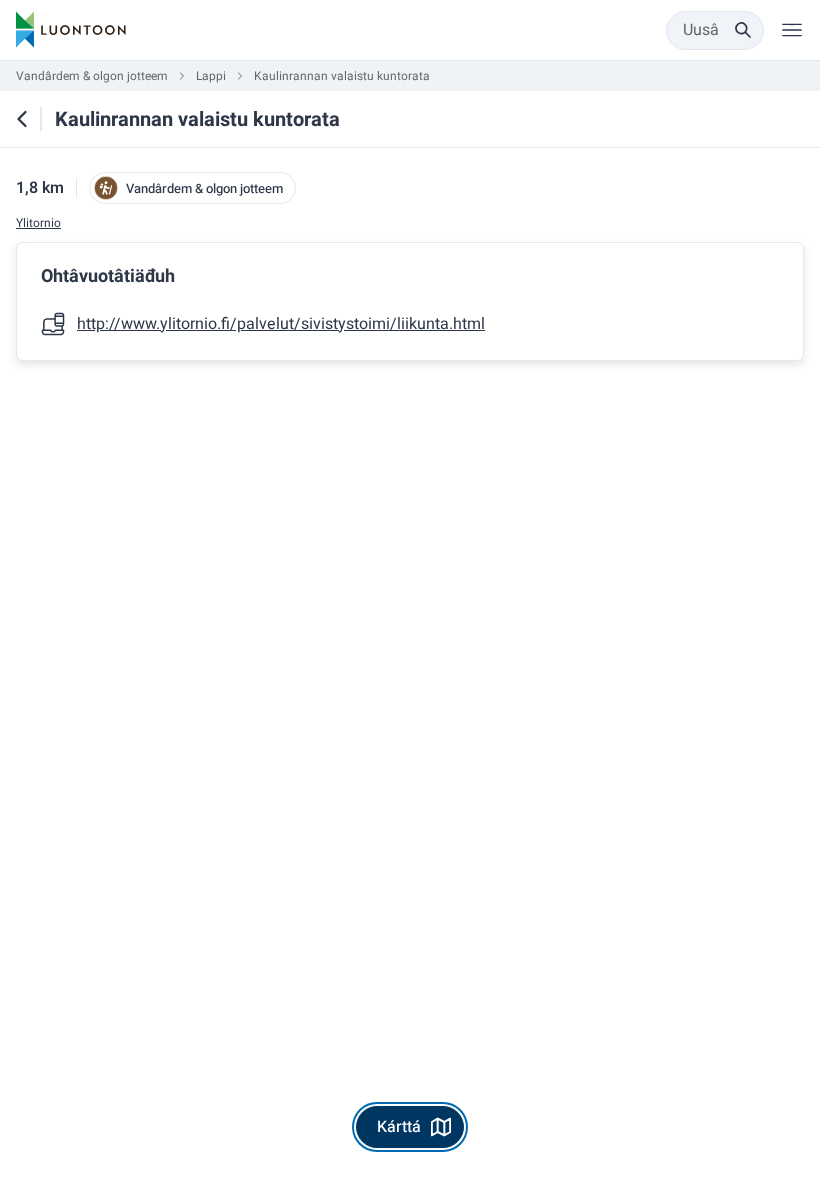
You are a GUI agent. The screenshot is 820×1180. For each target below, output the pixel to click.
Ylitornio (38, 223)
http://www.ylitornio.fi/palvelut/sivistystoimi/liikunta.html (281, 324)
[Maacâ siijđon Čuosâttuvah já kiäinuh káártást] (22, 119)
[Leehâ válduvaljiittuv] (792, 30)
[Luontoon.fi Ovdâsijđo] (71, 30)
